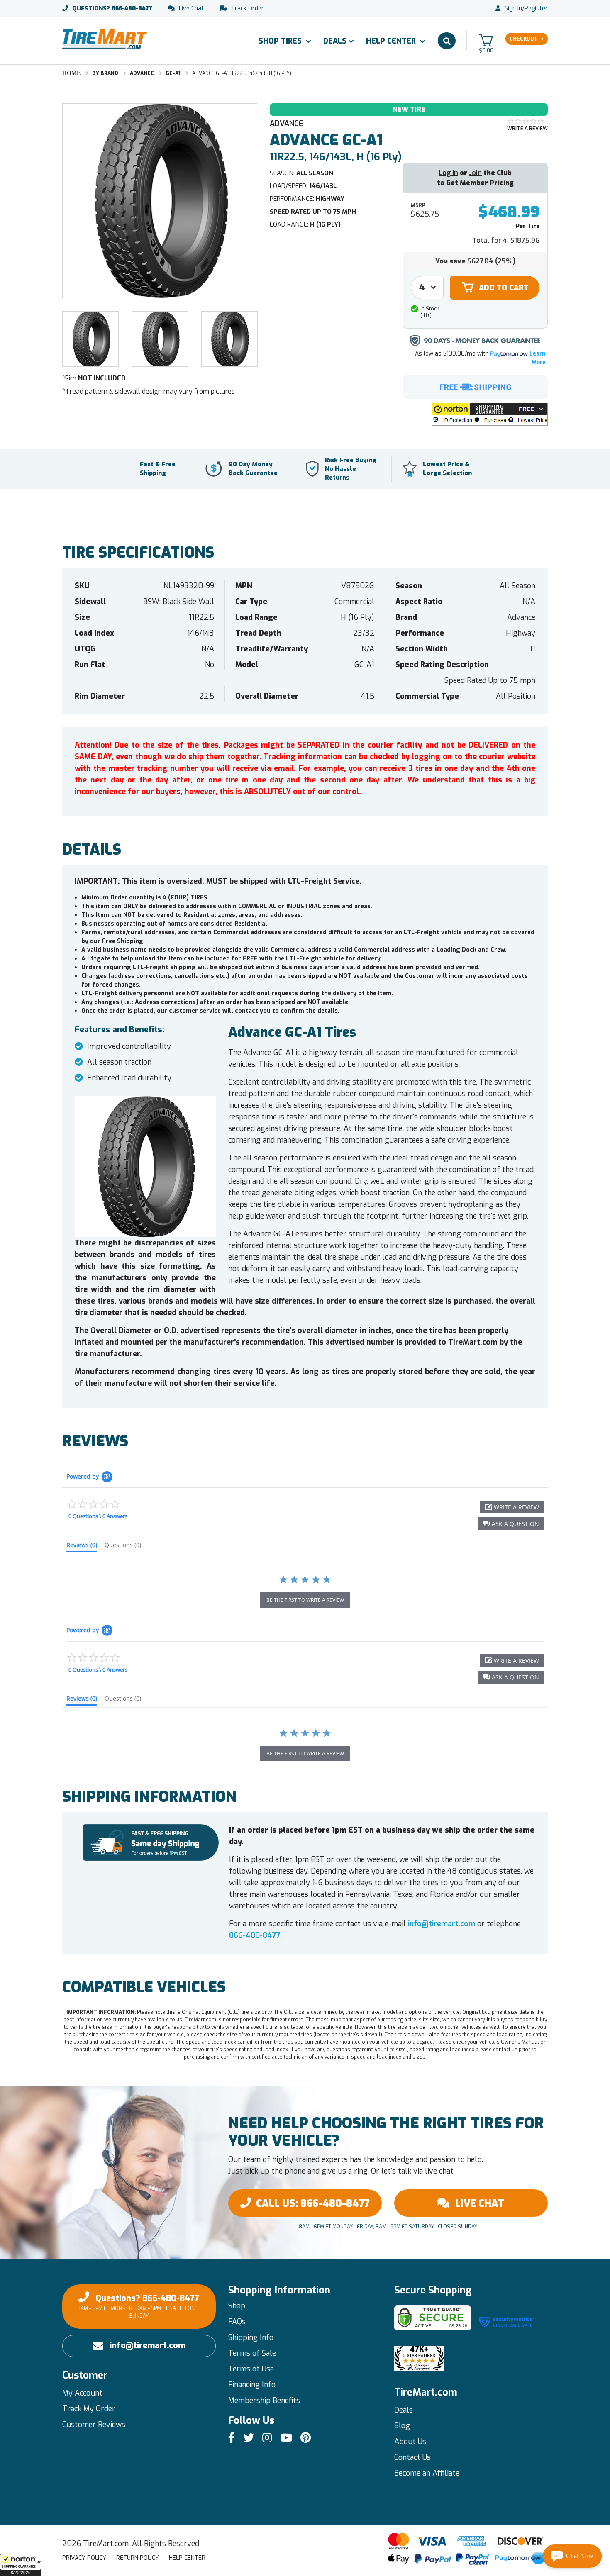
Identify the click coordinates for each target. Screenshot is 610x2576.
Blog (402, 2426)
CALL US (313, 2203)
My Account (82, 2393)
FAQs (237, 2322)
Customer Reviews (94, 2425)
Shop (237, 2306)
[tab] (82, 1547)
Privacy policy (84, 2558)
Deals (335, 41)
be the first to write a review (305, 1600)
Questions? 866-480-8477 (139, 2306)
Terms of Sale (252, 2353)
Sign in (513, 9)
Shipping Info (251, 2337)
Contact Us (412, 2457)
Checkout (524, 39)
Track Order (248, 9)
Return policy (138, 2558)
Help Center (392, 41)
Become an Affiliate (427, 2473)
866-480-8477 (112, 9)
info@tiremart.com (442, 1924)
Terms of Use (251, 2369)
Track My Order (89, 2409)
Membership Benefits (264, 2401)
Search (447, 41)
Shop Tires (281, 41)
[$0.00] (486, 40)
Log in (448, 173)
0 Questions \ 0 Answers (98, 1516)
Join (475, 173)
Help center (187, 2558)
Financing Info (252, 2385)
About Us (410, 2442)
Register (536, 9)
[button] (21, 2565)
